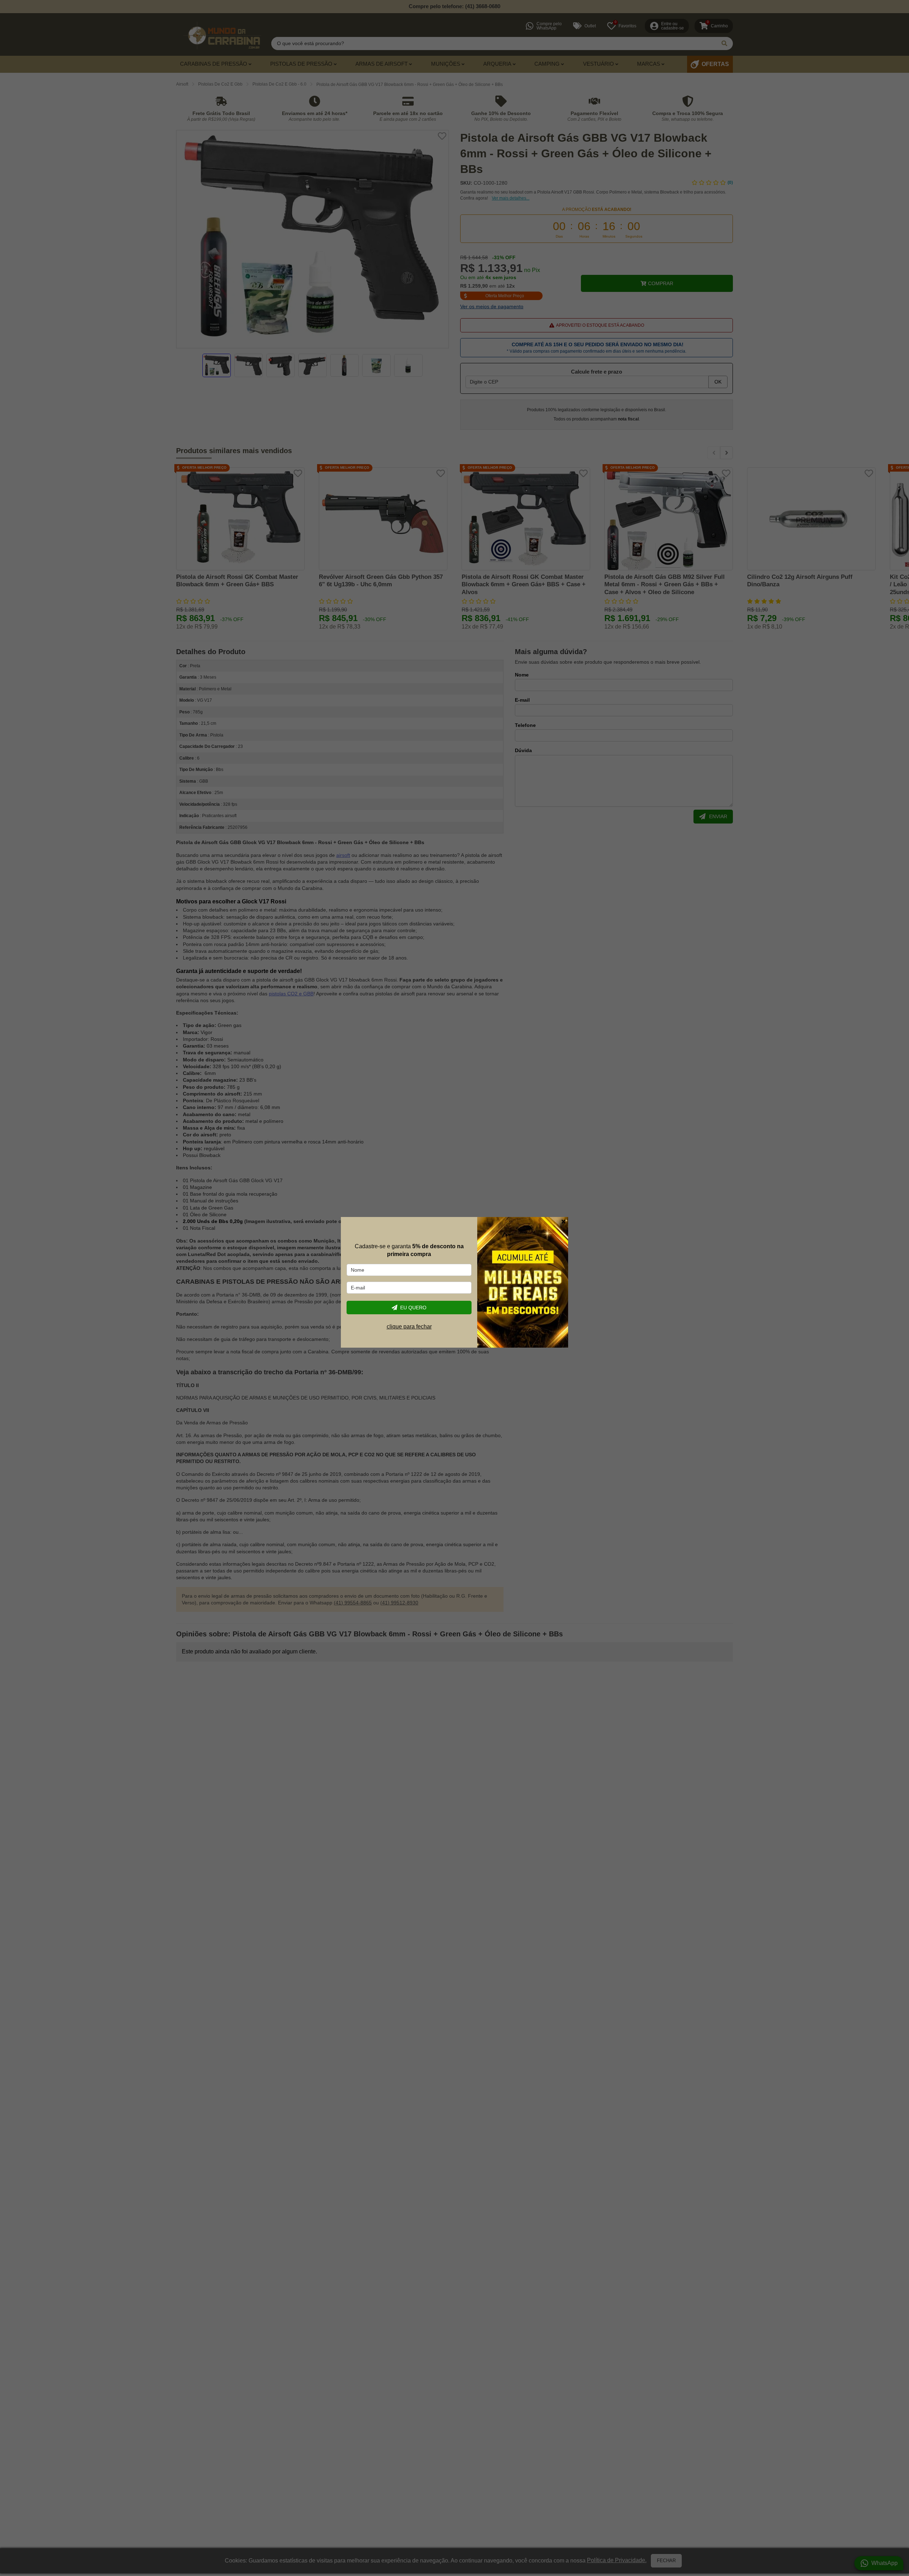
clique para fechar (409, 1327)
